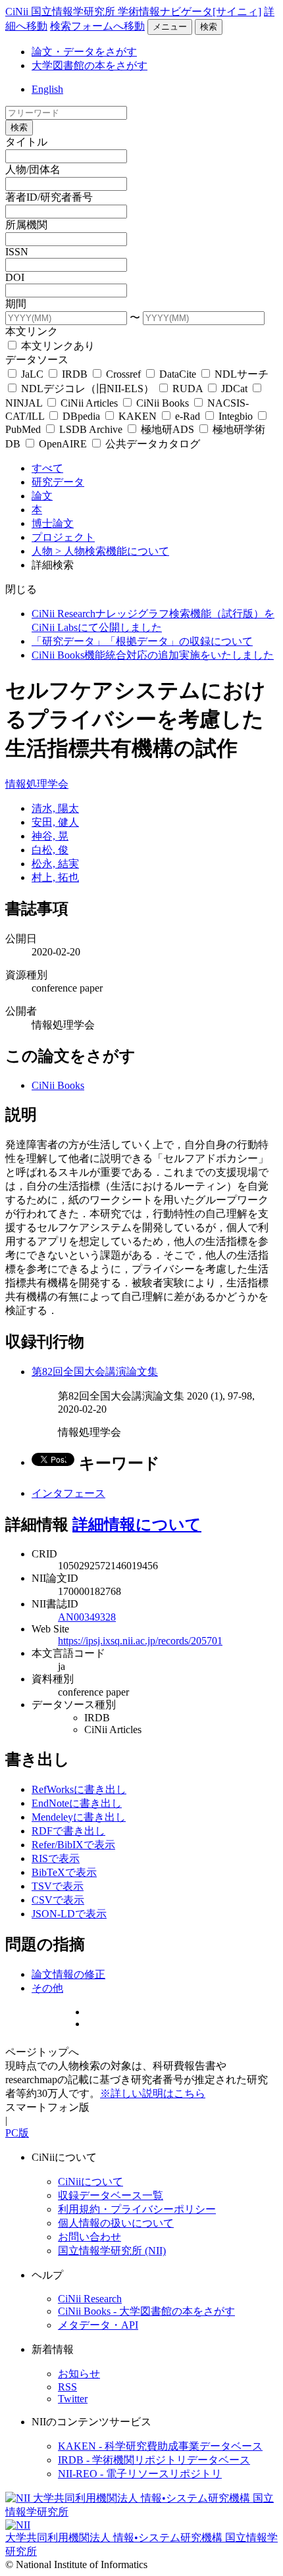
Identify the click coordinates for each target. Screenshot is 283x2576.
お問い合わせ (90, 2237)
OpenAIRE (63, 444)
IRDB (75, 374)
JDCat (234, 389)
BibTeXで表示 (64, 1872)
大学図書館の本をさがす (90, 65)
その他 (47, 1988)
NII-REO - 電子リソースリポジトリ (140, 2474)
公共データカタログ (151, 444)
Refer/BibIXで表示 (73, 1845)
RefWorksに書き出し (79, 1789)
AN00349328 (87, 1617)
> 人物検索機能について (112, 551)
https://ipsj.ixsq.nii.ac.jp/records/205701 (140, 1641)
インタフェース (68, 1493)
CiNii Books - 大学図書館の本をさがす (146, 2311)
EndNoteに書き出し (77, 1803)
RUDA (188, 389)
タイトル (26, 142)
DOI (15, 277)
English (47, 89)
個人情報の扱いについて (116, 2223)
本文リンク (32, 331)
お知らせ (79, 2374)
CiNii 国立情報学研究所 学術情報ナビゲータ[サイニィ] (133, 12)
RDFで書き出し (68, 1831)
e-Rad (188, 416)
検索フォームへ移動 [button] (97, 26)
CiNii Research (90, 2299)
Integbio (236, 416)
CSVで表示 (58, 1900)
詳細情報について (137, 1525)
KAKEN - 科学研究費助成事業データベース (160, 2446)
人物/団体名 (33, 169)
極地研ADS (167, 429)
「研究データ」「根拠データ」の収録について (142, 641)
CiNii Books (163, 403)
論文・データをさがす (84, 52)
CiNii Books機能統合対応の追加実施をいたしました (153, 655)
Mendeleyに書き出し (79, 1817)
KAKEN (138, 416)
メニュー (170, 27)
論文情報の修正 (68, 1974)
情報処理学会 (37, 784)
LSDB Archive (91, 429)
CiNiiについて (90, 2182)
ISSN (17, 252)
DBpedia (81, 416)
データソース (37, 360)
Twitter (73, 2399)
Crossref (123, 374)
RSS (67, 2387)
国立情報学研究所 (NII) (112, 2251)
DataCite (178, 374)
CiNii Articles (89, 403)
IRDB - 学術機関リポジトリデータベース (154, 2460)
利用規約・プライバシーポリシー (137, 2209)
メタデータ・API (98, 2325)
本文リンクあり (57, 346)
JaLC (32, 374)
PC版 (17, 2133)
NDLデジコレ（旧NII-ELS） (88, 389)
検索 (209, 27)
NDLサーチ (240, 374)
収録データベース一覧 (111, 2195)
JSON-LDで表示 (69, 1914)
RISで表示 (56, 1858)
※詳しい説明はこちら (153, 2093)
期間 (16, 304)
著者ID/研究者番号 (49, 197)
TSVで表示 (58, 1886)
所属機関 (26, 225)
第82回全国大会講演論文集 (95, 1372)
